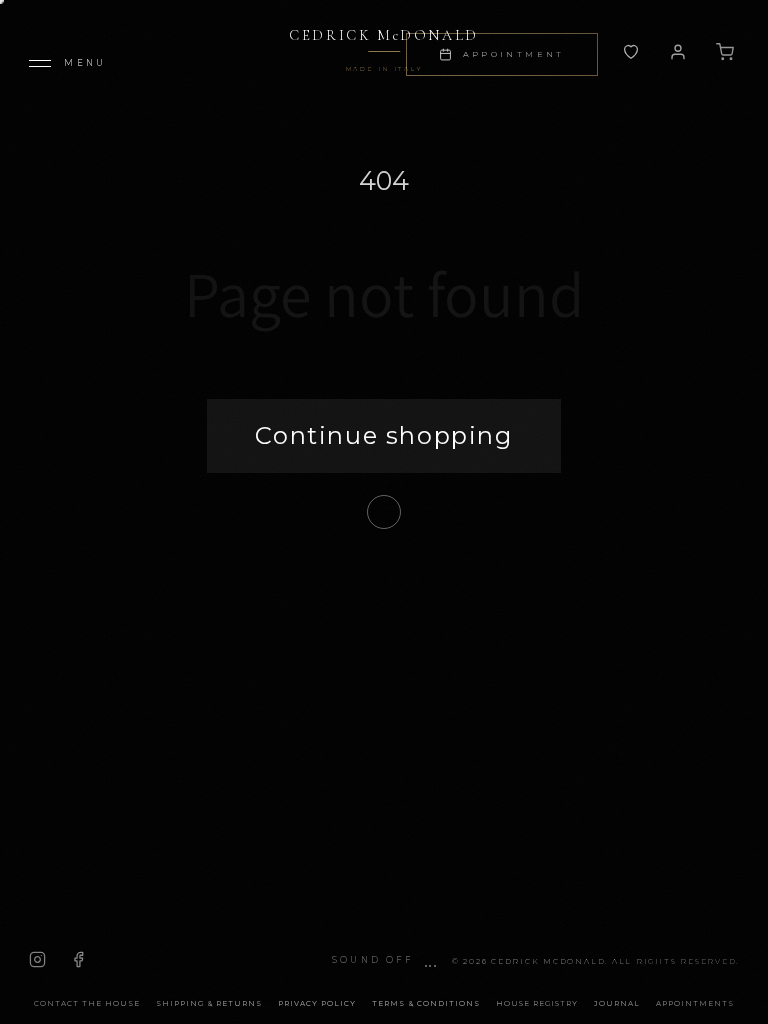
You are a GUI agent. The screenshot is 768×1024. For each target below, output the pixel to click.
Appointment (514, 54)
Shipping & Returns (209, 1003)
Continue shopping (383, 435)
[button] (384, 960)
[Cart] (725, 52)
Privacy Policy (317, 1003)
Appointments (695, 1003)
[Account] (631, 52)
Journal (617, 1003)
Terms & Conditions (426, 1003)
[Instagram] (37, 959)
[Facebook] (78, 959)
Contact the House (87, 1003)
